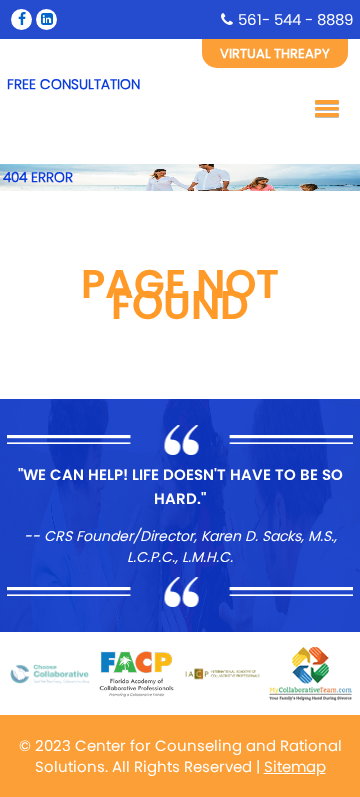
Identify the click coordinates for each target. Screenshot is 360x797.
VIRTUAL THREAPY (275, 53)
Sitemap (295, 766)
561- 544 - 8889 (295, 19)
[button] (324, 107)
